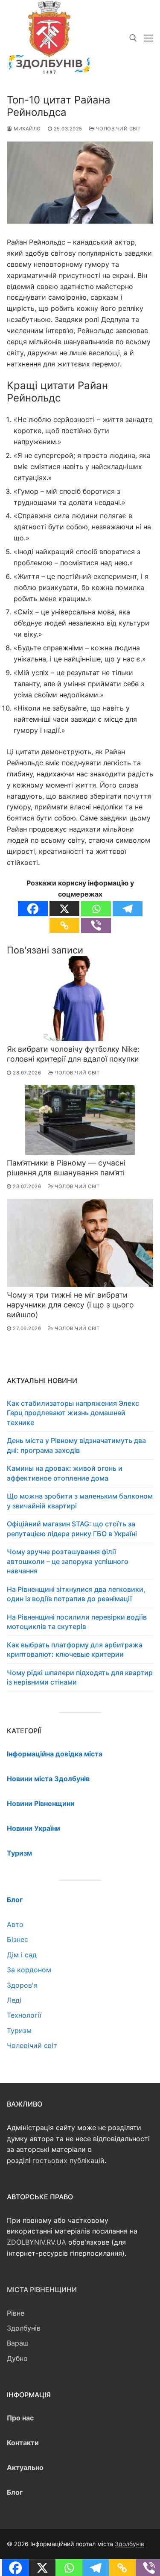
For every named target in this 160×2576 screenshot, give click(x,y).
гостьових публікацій (68, 2160)
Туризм (19, 2030)
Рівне (16, 2313)
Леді (14, 2000)
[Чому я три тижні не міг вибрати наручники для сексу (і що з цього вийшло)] (80, 1243)
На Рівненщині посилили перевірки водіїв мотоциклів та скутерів (77, 1622)
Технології (24, 2015)
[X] (64, 909)
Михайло (27, 129)
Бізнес (17, 1939)
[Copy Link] (64, 925)
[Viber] (96, 925)
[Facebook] (33, 909)
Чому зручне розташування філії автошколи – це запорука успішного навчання (68, 1561)
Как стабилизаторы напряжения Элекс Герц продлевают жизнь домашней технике (73, 1413)
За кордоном (29, 1970)
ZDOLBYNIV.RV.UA (36, 2242)
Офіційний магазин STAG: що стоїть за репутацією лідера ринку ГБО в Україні (72, 1528)
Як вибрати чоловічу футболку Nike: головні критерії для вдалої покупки (73, 1054)
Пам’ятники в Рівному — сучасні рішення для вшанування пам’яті (66, 1168)
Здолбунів (24, 2328)
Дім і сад (22, 1955)
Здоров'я (22, 1985)
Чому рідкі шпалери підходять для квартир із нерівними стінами (80, 1677)
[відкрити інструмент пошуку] (133, 38)
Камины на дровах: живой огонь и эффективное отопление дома (65, 1473)
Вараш (18, 2343)
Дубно (17, 2358)
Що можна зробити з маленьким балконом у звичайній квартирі (80, 1501)
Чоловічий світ (118, 129)
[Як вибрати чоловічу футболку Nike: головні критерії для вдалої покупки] (80, 999)
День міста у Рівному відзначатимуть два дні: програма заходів (76, 1445)
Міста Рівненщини (42, 2290)
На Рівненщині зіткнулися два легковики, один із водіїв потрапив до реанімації (76, 1594)
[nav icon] (148, 38)
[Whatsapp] (96, 909)
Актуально (25, 2467)
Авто (15, 1924)
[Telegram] (128, 909)
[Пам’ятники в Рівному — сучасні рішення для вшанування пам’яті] (80, 1120)
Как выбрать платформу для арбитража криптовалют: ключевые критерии (75, 1649)
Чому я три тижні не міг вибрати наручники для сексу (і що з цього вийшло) (70, 1305)
